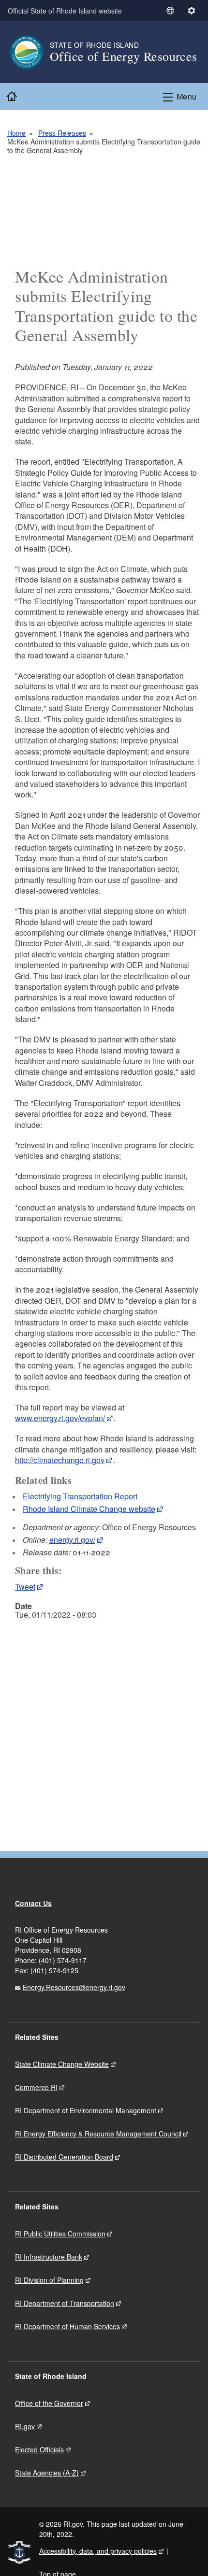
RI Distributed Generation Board (64, 2157)
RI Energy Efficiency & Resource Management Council (98, 2134)
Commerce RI (36, 2087)
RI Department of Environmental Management (86, 2110)
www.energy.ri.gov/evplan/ (60, 1418)
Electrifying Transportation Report (80, 1496)
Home (16, 133)
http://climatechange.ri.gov (60, 1460)
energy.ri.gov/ (72, 1540)
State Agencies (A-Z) (47, 2473)
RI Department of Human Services (67, 2326)
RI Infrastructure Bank (49, 2257)
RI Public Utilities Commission (60, 2234)
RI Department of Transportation (65, 2303)
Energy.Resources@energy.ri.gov (74, 1987)
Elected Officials (39, 2449)
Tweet (25, 1587)
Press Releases (62, 133)
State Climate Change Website (62, 2064)
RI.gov (25, 2426)
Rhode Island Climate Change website (89, 1509)
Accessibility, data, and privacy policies (98, 2551)
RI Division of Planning (49, 2280)
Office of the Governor (49, 2403)
